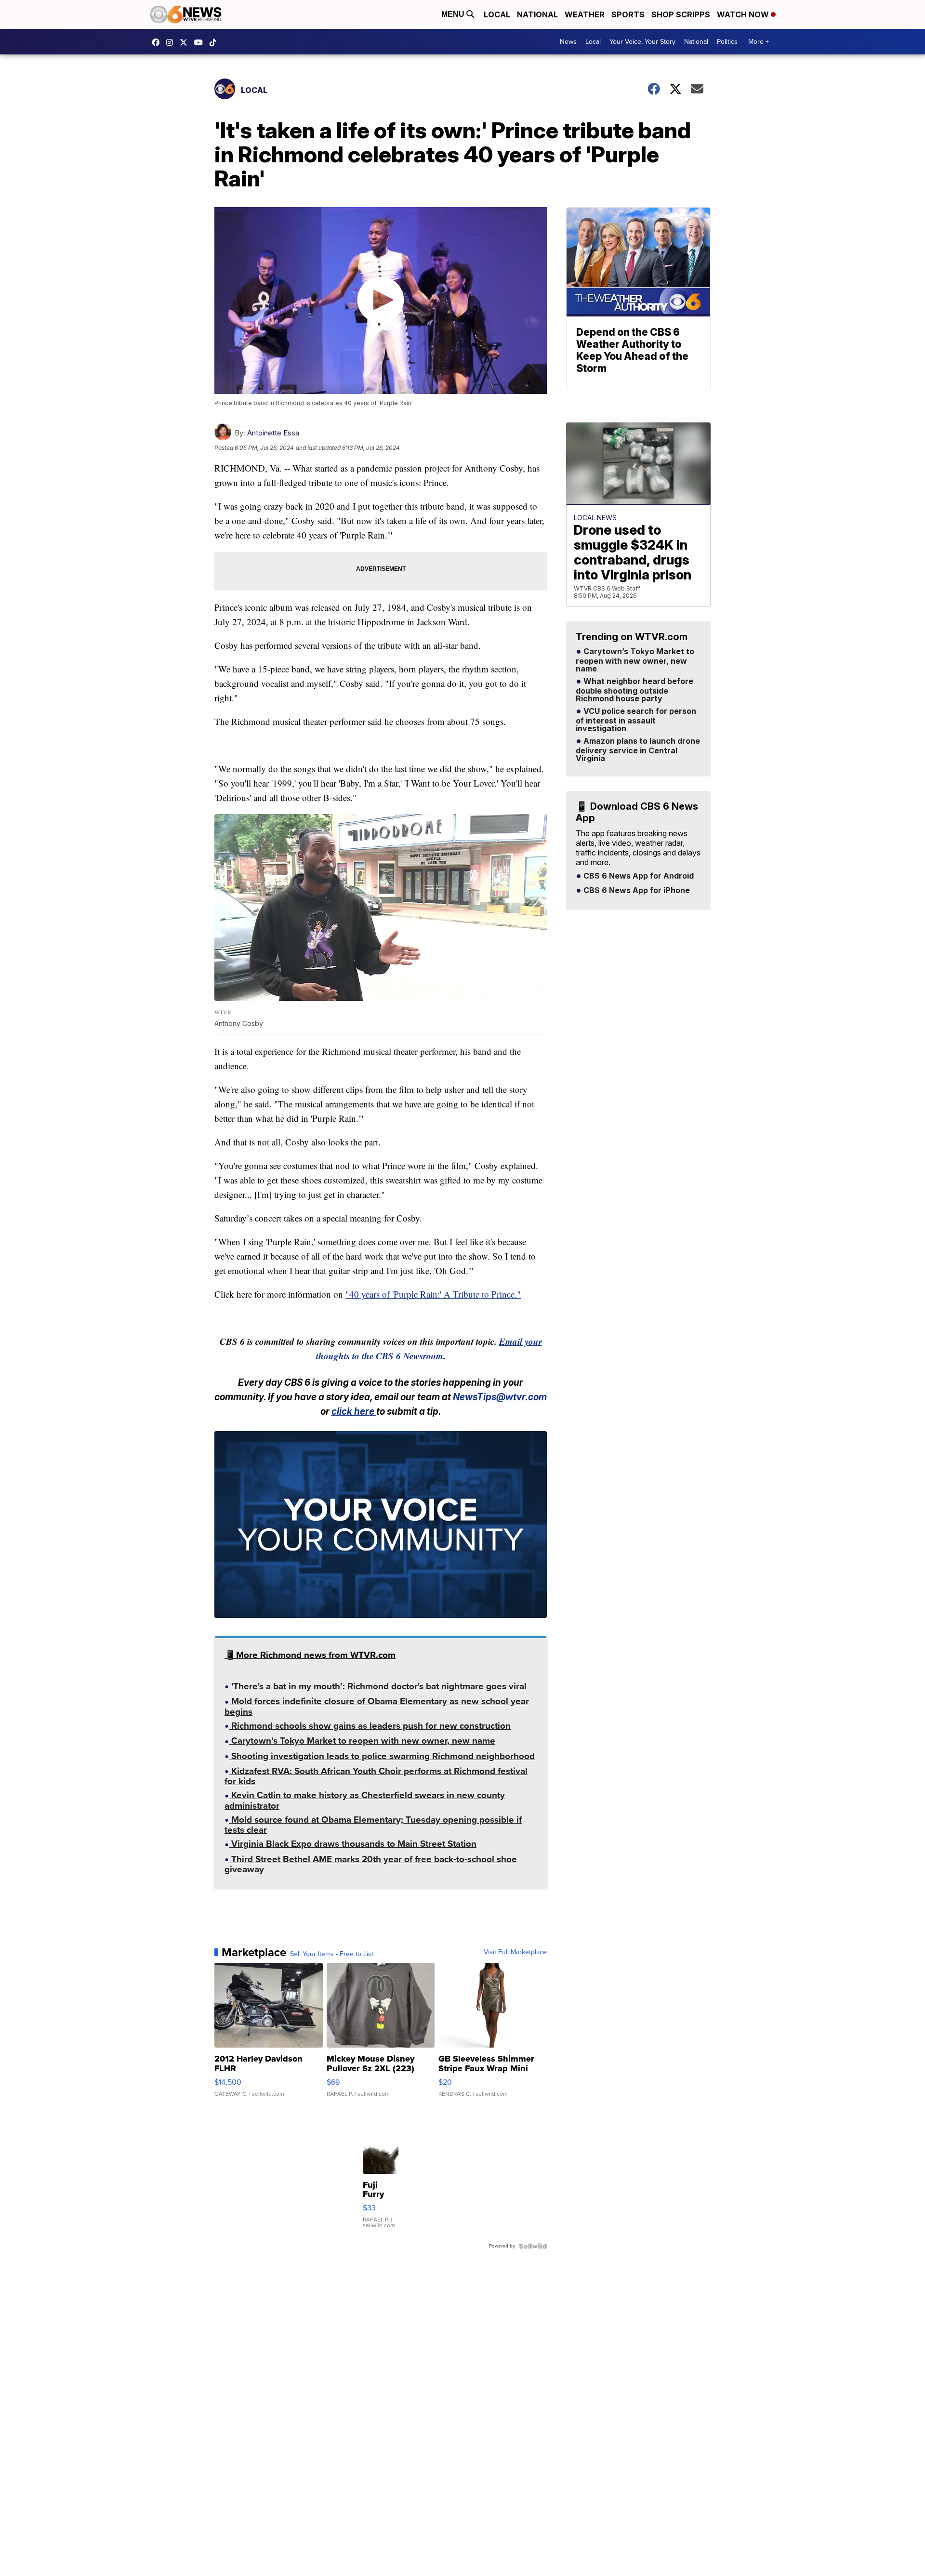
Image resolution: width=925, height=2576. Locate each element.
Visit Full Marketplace (515, 1952)
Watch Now (744, 14)
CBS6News (158, 42)
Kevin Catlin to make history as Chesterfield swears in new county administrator (365, 1801)
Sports (628, 14)
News (568, 42)
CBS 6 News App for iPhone (636, 891)
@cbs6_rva (215, 42)
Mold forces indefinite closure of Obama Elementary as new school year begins (377, 1707)
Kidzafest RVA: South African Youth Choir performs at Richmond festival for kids (376, 1777)
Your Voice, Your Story (642, 42)
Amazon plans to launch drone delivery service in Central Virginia (638, 750)
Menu (454, 14)
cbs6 (172, 42)
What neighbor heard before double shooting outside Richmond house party (634, 690)
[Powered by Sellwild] (533, 2246)
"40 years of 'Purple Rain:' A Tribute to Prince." (433, 1294)
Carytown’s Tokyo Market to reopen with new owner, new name (362, 1742)
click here (354, 1412)
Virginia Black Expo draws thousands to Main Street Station (353, 1845)
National (537, 14)
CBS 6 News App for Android (638, 876)
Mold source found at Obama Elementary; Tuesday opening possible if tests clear (373, 1826)
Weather (585, 14)
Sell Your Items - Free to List (332, 1954)
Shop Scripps (681, 14)
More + (759, 42)
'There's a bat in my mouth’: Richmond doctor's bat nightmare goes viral (378, 1687)
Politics (727, 42)
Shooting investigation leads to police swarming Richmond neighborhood (382, 1757)
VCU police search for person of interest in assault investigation (636, 720)
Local (497, 14)
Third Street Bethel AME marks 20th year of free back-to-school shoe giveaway (371, 1865)
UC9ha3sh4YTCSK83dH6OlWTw (201, 42)
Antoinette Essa (273, 433)
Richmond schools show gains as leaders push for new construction (370, 1727)
